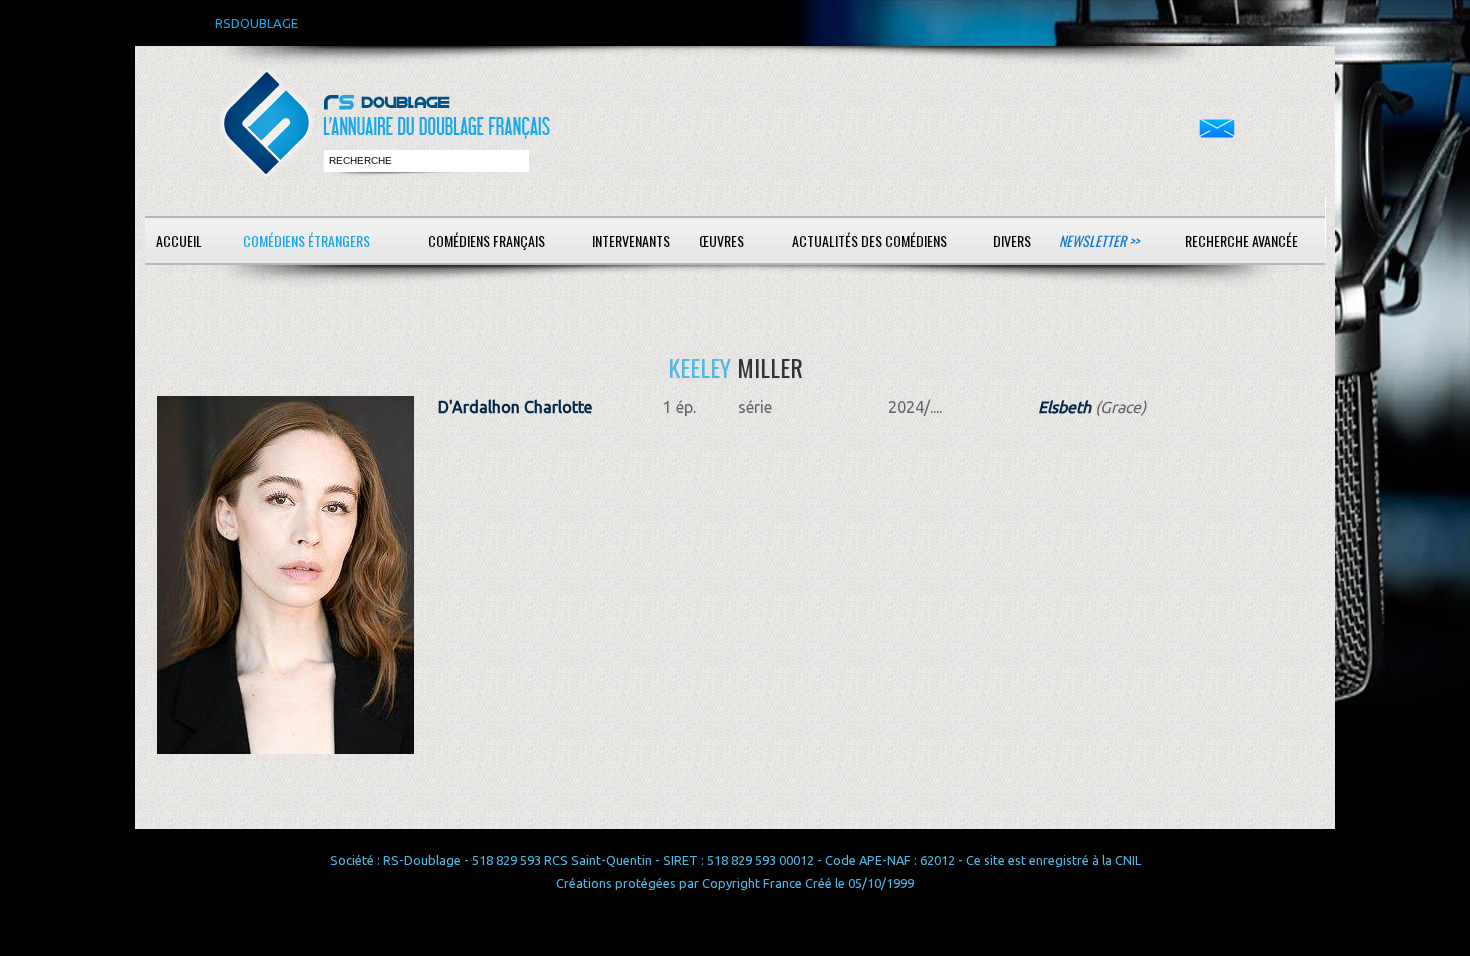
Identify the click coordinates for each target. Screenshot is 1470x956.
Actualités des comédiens (869, 240)
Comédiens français (486, 240)
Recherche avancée (1241, 240)
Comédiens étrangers (306, 240)
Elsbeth (1064, 407)
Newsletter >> (1099, 240)
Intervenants (631, 240)
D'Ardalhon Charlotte (515, 407)
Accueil (179, 240)
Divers (1012, 240)
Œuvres (721, 240)
